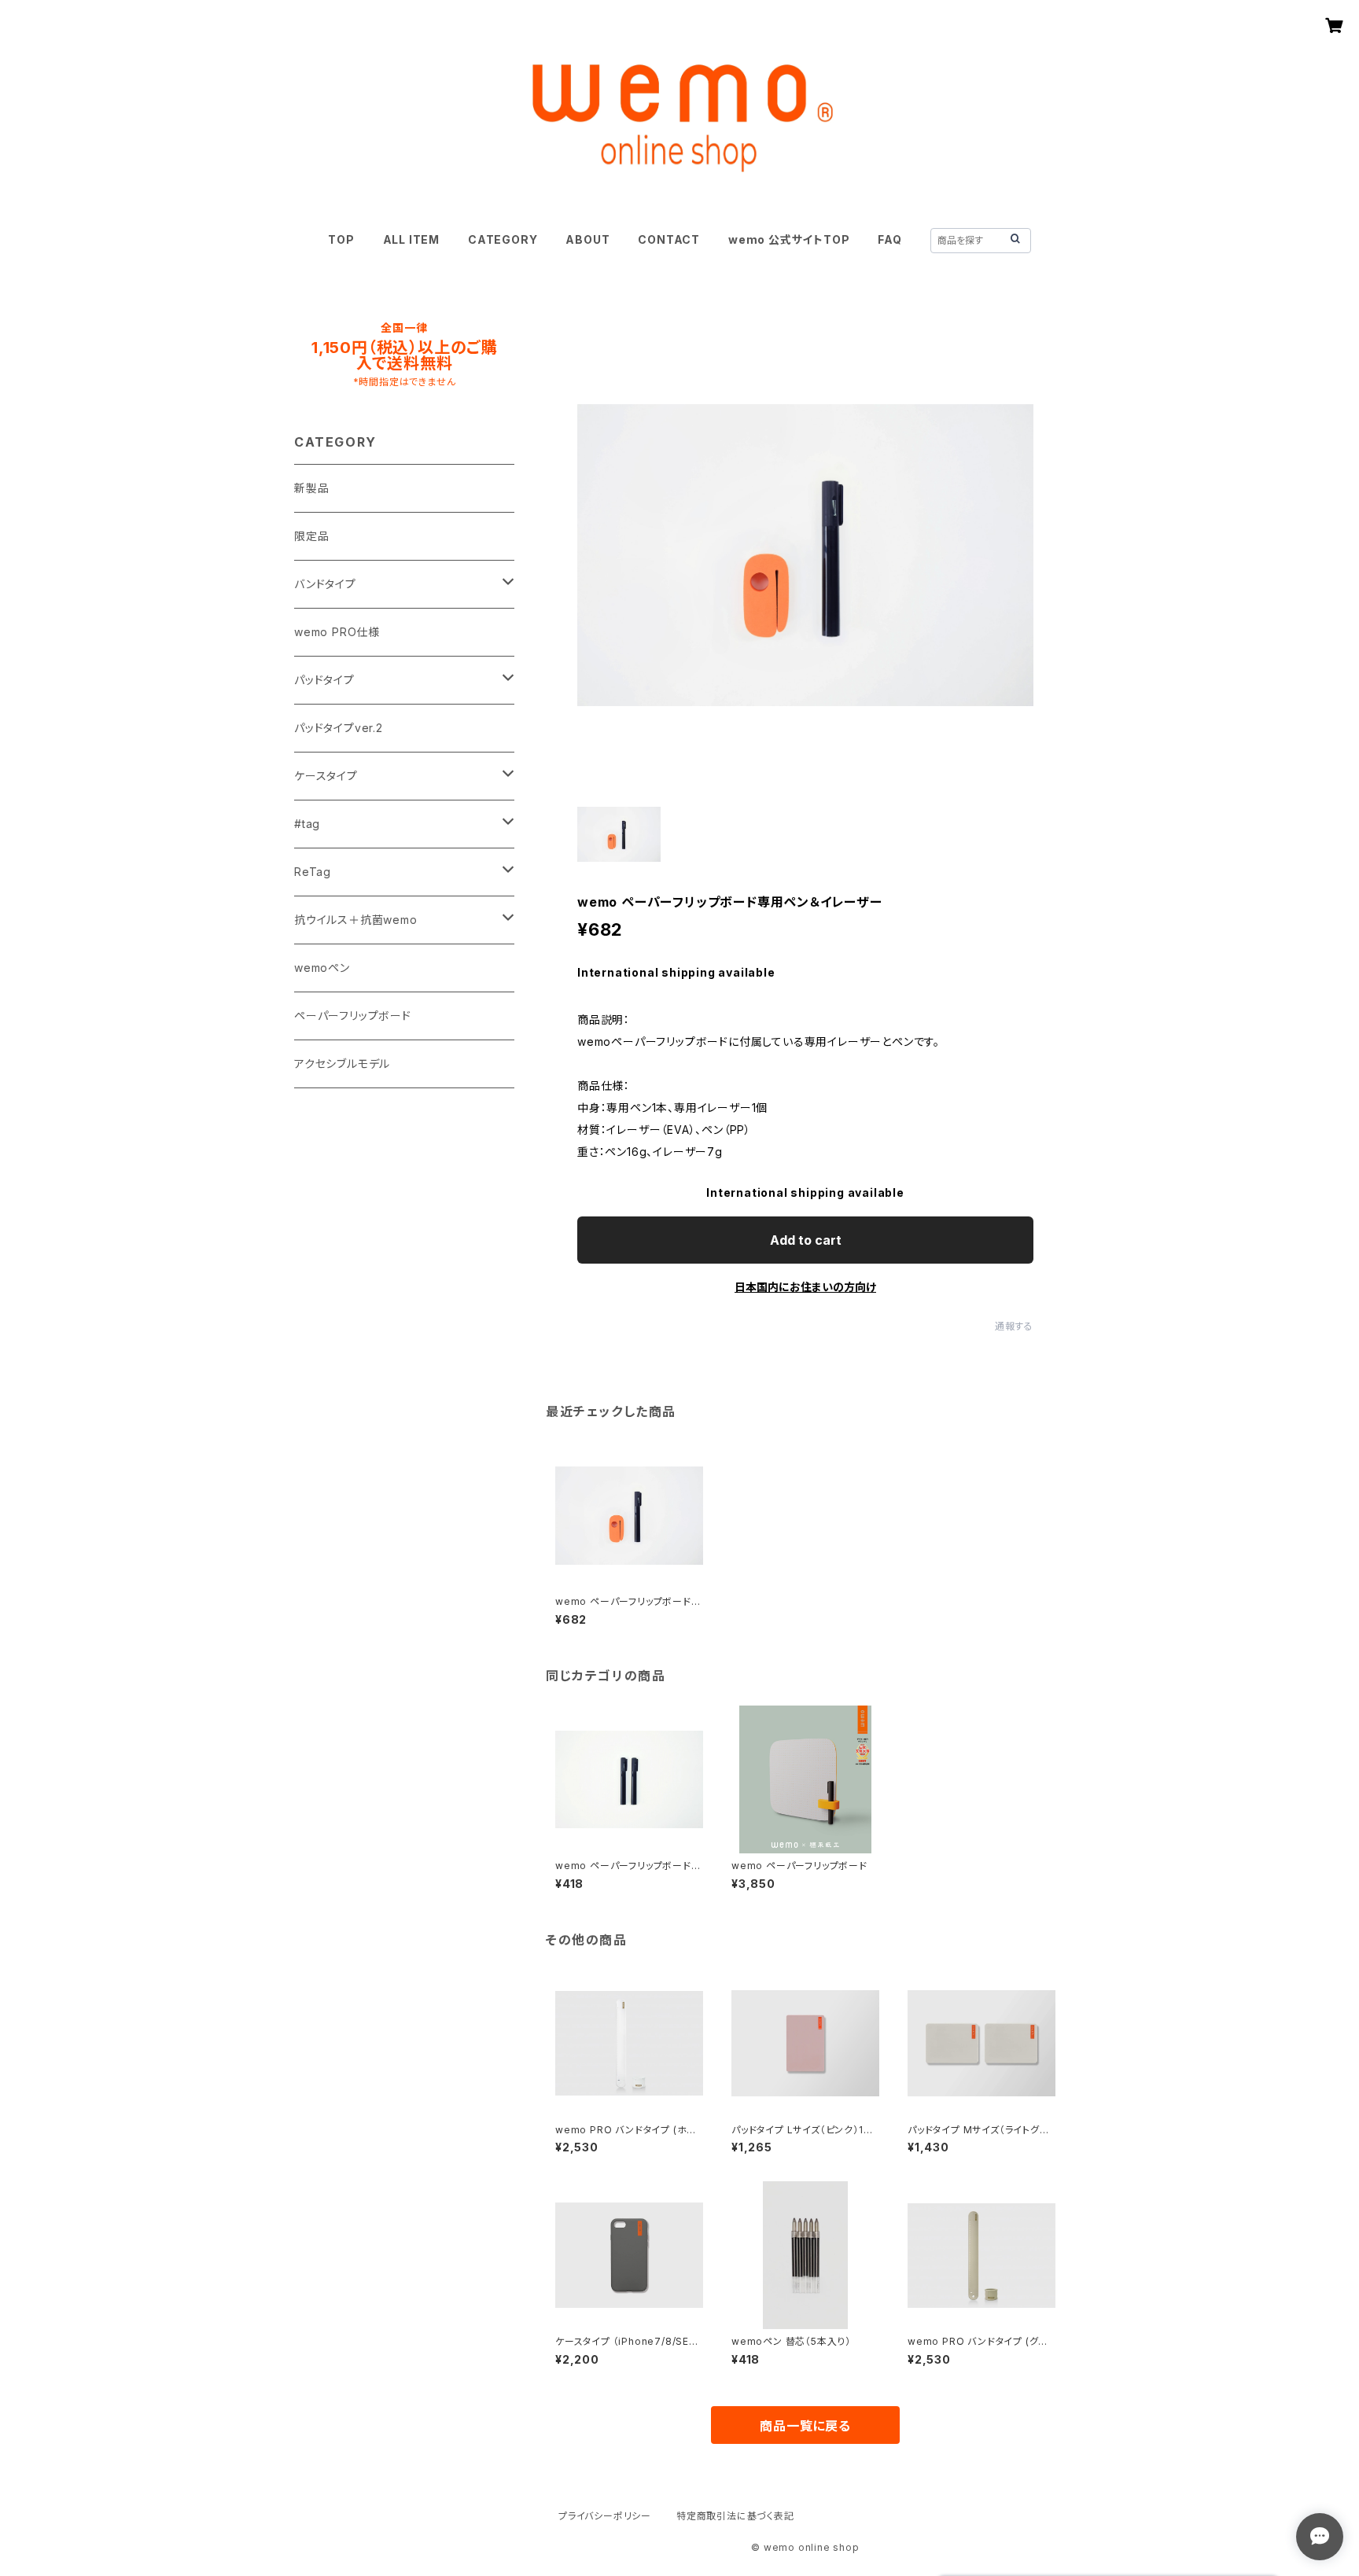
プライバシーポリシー (605, 2516)
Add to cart (806, 1240)
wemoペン (322, 968)
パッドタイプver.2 (339, 728)
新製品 (311, 488)
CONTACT (669, 239)
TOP (341, 239)
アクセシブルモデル (342, 1064)
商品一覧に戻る (805, 2426)
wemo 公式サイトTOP (789, 239)
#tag (307, 824)
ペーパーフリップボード (353, 1016)
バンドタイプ (325, 584)
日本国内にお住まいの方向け (805, 1287)
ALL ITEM (411, 239)
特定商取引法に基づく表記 (735, 2516)
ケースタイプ (326, 776)
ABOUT (587, 239)
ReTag (313, 872)
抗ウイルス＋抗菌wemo (356, 920)
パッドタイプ (324, 680)
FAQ (889, 239)
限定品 (311, 536)
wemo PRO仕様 (337, 632)
